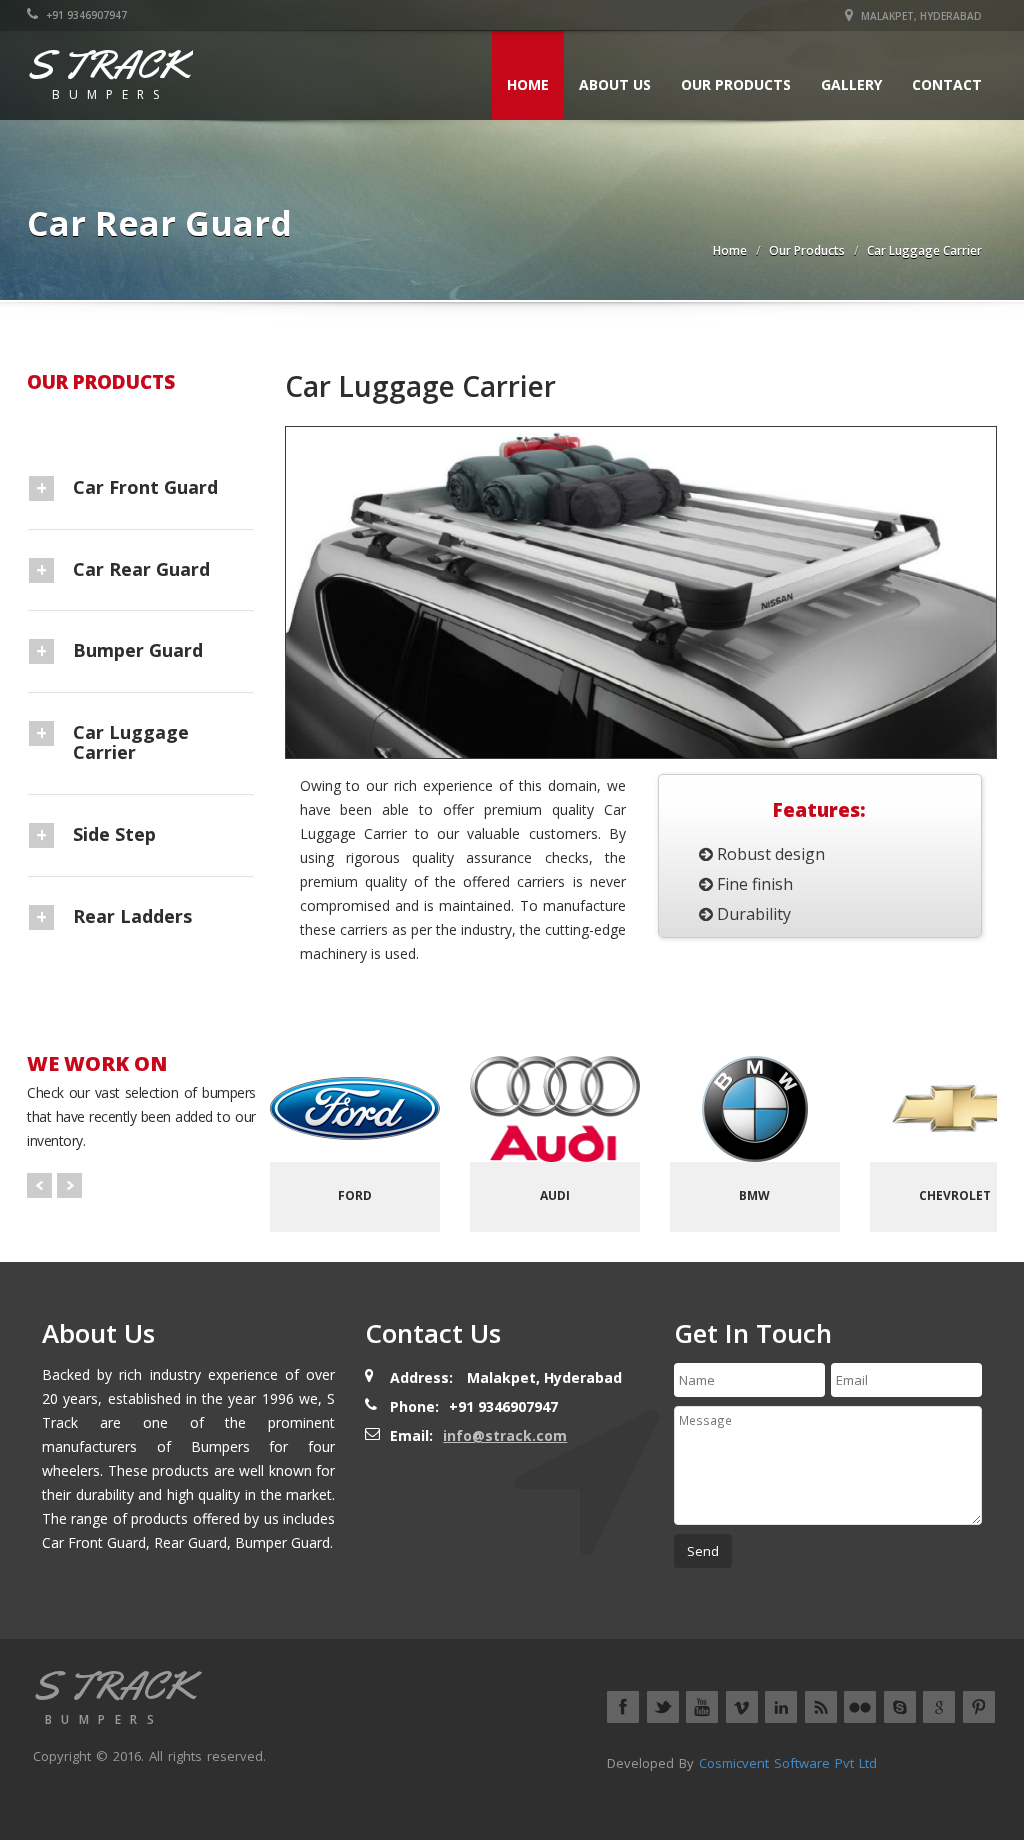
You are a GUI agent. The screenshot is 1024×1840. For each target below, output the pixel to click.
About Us (615, 84)
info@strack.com (505, 1435)
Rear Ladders (132, 916)
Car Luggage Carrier (924, 250)
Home (528, 84)
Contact (947, 84)
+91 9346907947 (85, 15)
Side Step (114, 834)
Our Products (736, 84)
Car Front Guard (145, 487)
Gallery (851, 84)
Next (69, 1185)
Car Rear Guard (141, 569)
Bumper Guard (138, 650)
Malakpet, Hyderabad (920, 16)
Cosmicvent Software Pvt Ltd (788, 1763)
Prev (39, 1185)
